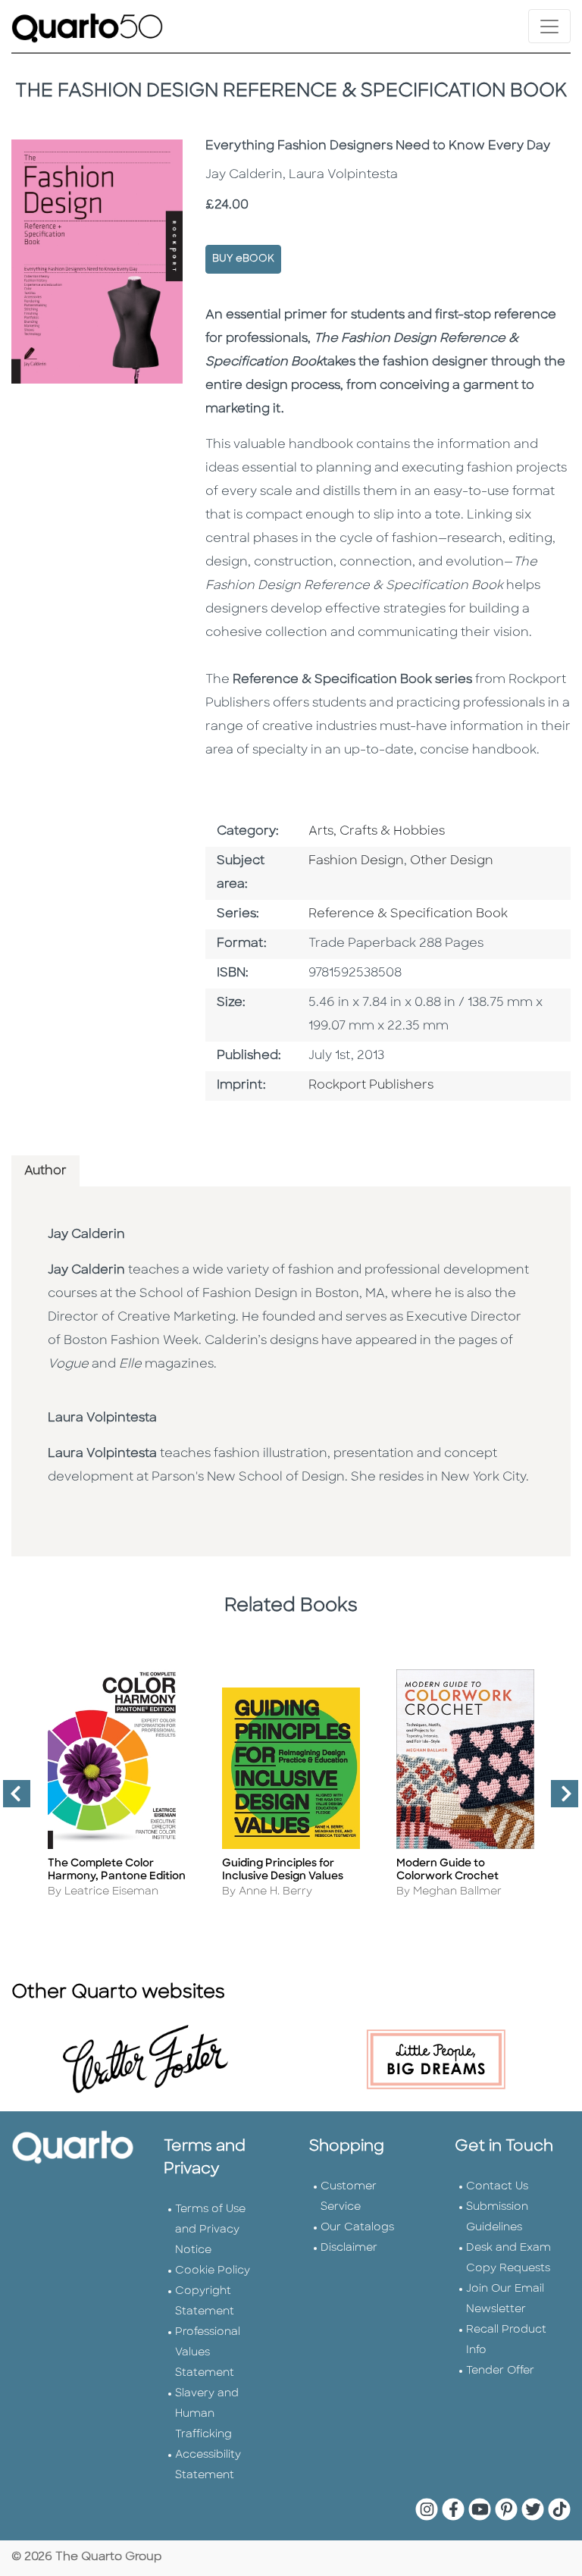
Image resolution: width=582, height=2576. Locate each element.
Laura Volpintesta (102, 1418)
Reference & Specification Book (408, 914)
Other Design (452, 861)
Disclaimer (349, 2248)
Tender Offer (500, 2371)
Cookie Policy (213, 2271)
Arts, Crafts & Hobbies (377, 832)
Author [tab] (45, 1171)
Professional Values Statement (208, 2353)
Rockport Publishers (371, 1086)
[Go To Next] (559, 1800)
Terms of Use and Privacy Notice (210, 2230)
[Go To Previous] (11, 1800)
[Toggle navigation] (549, 26)
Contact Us (497, 2187)
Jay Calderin (86, 1235)
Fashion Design (356, 861)
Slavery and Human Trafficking (207, 2414)
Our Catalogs (357, 2228)
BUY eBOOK (243, 259)
